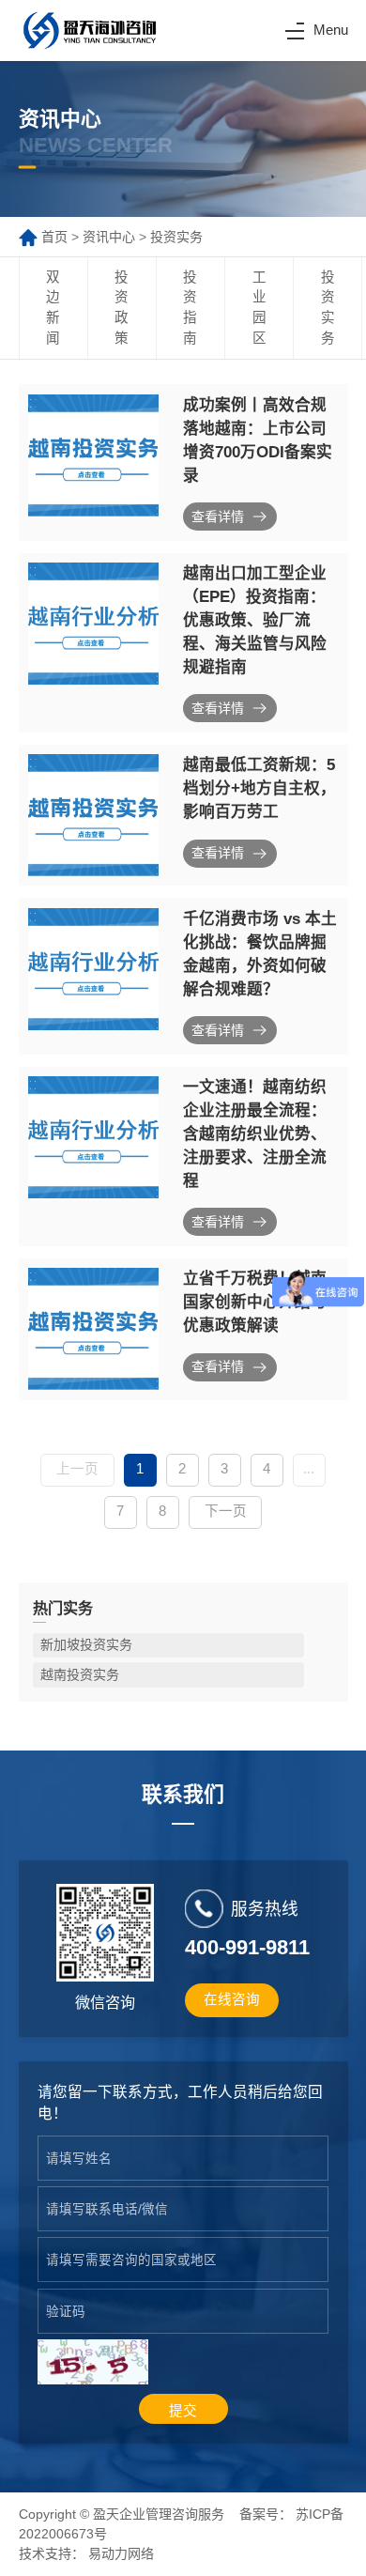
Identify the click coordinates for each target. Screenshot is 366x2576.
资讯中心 (109, 237)
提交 (183, 2411)
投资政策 (122, 308)
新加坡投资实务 (86, 1644)
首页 (54, 237)
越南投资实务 (80, 1674)
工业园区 (259, 308)
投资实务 (176, 237)
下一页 (226, 1511)
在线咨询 (232, 1999)
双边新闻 (53, 308)
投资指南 (190, 308)
